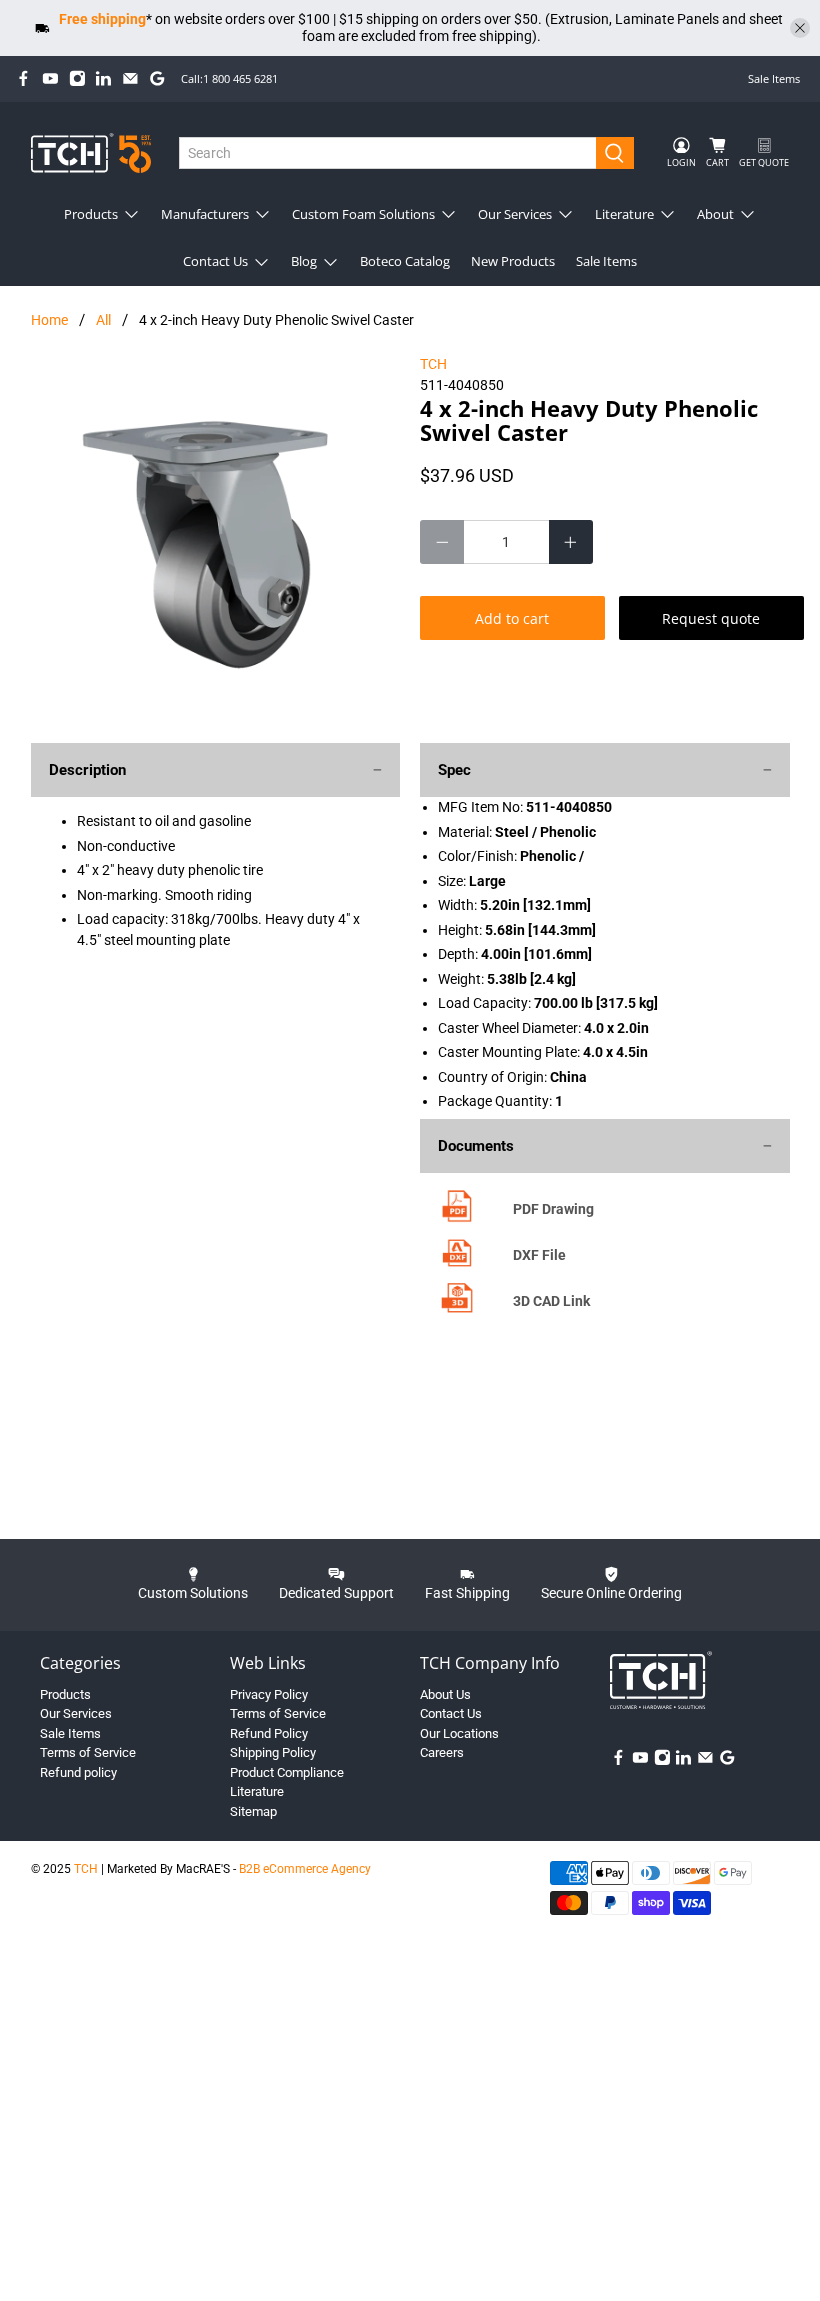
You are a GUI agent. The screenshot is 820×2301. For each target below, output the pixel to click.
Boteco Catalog (405, 261)
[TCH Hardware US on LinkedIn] (103, 78)
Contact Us (215, 261)
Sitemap (253, 1811)
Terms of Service (88, 1752)
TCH (433, 364)
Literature (624, 214)
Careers (442, 1752)
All (103, 320)
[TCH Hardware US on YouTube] (50, 78)
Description (87, 770)
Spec (454, 770)
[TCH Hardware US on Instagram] (77, 78)
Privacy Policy (269, 1694)
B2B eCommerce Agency (305, 1869)
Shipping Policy (273, 1752)
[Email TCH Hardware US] (130, 78)
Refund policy (78, 1772)
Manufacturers (205, 214)
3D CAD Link (551, 1301)
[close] (800, 28)
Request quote (711, 618)
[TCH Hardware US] (91, 152)
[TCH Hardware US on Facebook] (23, 78)
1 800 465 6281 (240, 78)
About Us (445, 1694)
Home (49, 320)
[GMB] (157, 78)
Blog (304, 261)
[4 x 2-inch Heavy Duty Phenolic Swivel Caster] (216, 539)
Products (91, 214)
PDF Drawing (553, 1209)
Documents (476, 1146)
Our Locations (459, 1733)
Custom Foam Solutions (363, 214)
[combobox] (388, 153)
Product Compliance (287, 1772)
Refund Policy (269, 1733)
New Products (513, 261)
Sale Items (774, 78)
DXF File (539, 1255)
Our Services (515, 214)
